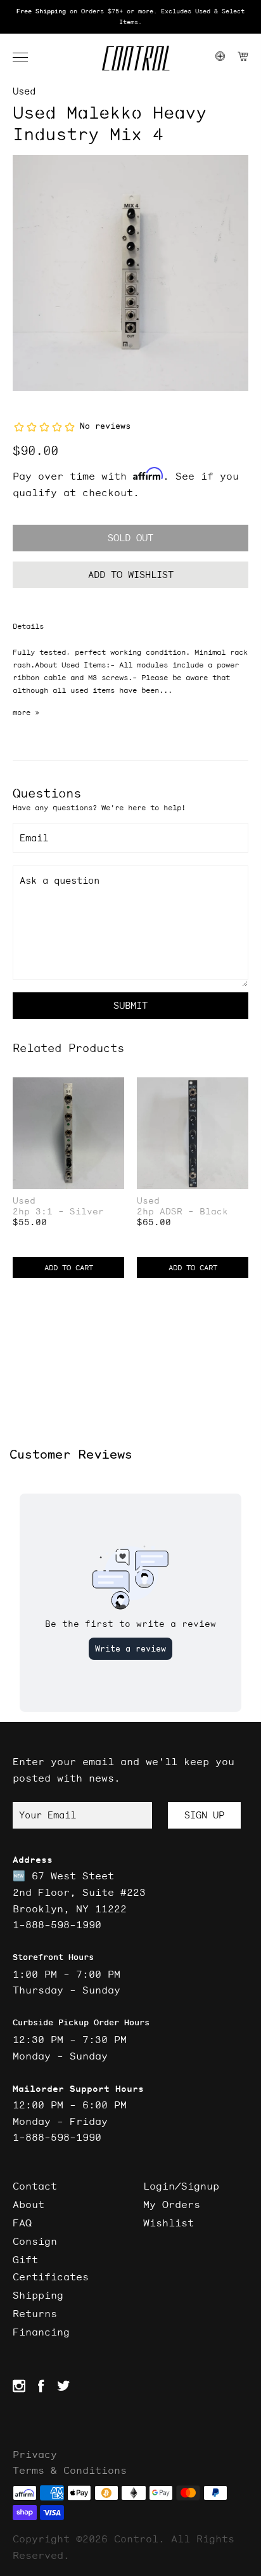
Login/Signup (181, 2186)
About (29, 2204)
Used (24, 91)
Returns (35, 2313)
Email (34, 838)
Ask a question (60, 880)
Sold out (130, 538)
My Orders (172, 2204)
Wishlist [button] (169, 2223)
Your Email (48, 1815)
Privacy (35, 2454)
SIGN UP (204, 1815)
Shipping (38, 2295)
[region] (130, 17)
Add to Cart (69, 1267)
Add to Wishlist (131, 575)
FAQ (22, 2223)
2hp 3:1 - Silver (58, 1212)
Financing (41, 2332)
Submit (130, 1005)
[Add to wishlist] (114, 1088)
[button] (27, 58)
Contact (35, 2186)
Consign (35, 2241)
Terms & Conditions (70, 2470)
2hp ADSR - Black (182, 1212)
